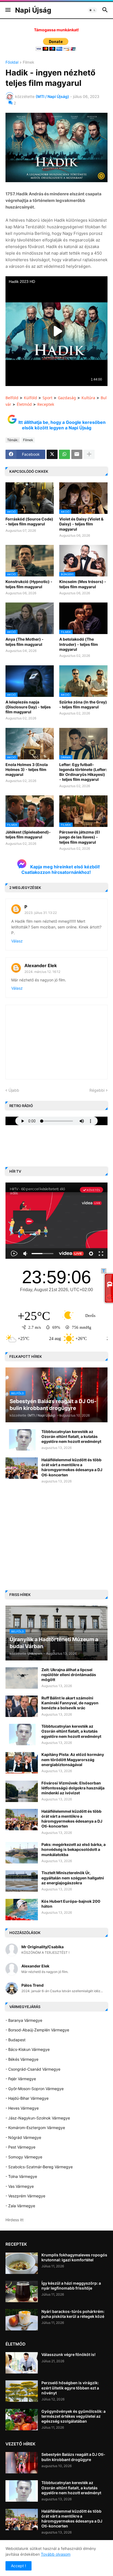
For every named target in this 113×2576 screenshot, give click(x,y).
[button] (8, 10)
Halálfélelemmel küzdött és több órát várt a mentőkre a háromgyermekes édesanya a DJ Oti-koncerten (72, 1467)
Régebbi (97, 1090)
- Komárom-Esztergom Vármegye (35, 2128)
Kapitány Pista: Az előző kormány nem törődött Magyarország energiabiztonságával (73, 1759)
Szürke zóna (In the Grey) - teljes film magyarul (83, 704)
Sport (47, 398)
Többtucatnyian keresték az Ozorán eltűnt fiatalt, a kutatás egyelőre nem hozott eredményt (71, 1436)
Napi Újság (33, 10)
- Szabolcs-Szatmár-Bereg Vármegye (39, 2167)
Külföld (30, 398)
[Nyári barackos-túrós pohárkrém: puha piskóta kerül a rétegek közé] (22, 2320)
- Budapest (15, 2040)
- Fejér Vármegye (21, 2079)
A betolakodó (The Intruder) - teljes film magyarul (79, 644)
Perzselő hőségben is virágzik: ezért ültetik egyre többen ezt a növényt (70, 2388)
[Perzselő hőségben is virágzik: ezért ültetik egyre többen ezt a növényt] (22, 2391)
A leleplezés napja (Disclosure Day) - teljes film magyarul (28, 707)
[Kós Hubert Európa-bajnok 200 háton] (22, 1910)
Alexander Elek (41, 965)
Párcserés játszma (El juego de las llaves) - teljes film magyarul (80, 837)
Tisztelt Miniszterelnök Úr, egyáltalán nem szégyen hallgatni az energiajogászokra (73, 1878)
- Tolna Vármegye (21, 2176)
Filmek (29, 62)
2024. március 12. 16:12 (42, 972)
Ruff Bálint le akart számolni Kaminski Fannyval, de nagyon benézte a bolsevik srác (70, 1703)
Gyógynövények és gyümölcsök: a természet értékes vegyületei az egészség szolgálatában (74, 2416)
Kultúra (88, 398)
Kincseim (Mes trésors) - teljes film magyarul (83, 584)
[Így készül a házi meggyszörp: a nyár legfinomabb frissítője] (22, 2291)
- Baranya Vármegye (24, 2020)
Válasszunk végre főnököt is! (68, 2354)
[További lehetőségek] (89, 454)
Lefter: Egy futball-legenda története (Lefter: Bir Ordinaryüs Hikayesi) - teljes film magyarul (83, 772)
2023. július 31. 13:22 (41, 913)
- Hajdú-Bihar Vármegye (27, 2098)
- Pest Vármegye (20, 2147)
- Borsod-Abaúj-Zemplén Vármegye (37, 2030)
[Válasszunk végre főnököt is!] (22, 2363)
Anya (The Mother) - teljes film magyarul (25, 642)
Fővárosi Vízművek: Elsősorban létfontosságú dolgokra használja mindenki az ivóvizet (73, 1788)
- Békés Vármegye (22, 2059)
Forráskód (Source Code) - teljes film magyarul (29, 521)
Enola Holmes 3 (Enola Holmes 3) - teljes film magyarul (27, 769)
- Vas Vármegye (20, 2186)
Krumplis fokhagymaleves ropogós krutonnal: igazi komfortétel (74, 2257)
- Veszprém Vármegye (25, 2196)
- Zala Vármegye (20, 2206)
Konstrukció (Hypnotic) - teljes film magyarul (29, 584)
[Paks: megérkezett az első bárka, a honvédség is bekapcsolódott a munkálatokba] (22, 1853)
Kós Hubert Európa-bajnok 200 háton (71, 1904)
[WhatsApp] (64, 454)
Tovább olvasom (56, 2554)
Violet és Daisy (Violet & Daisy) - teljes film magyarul (81, 524)
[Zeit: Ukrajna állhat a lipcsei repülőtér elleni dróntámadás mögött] (22, 1678)
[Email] (77, 454)
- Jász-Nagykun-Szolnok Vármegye (38, 2118)
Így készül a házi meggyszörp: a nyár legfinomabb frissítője (71, 2286)
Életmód (24, 404)
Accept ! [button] (19, 2566)
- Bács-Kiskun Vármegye (28, 2049)
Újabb (14, 1090)
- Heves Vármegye (22, 2108)
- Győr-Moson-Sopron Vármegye (35, 2089)
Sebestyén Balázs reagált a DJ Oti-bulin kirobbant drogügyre (73, 2457)
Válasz (17, 941)
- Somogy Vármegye (24, 2157)
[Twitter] (52, 454)
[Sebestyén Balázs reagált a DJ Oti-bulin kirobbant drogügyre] (22, 2463)
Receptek (46, 404)
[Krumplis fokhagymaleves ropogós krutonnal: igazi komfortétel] (22, 2263)
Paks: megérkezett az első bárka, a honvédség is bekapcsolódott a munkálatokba (74, 1849)
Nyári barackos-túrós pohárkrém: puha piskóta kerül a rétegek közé (73, 2314)
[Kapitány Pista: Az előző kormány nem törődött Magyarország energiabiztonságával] (22, 1763)
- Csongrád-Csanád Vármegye (33, 2069)
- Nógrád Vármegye (23, 2137)
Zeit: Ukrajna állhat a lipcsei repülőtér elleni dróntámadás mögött (69, 1675)
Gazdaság (67, 398)
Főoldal (12, 62)
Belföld (12, 398)
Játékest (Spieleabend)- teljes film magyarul (28, 834)
